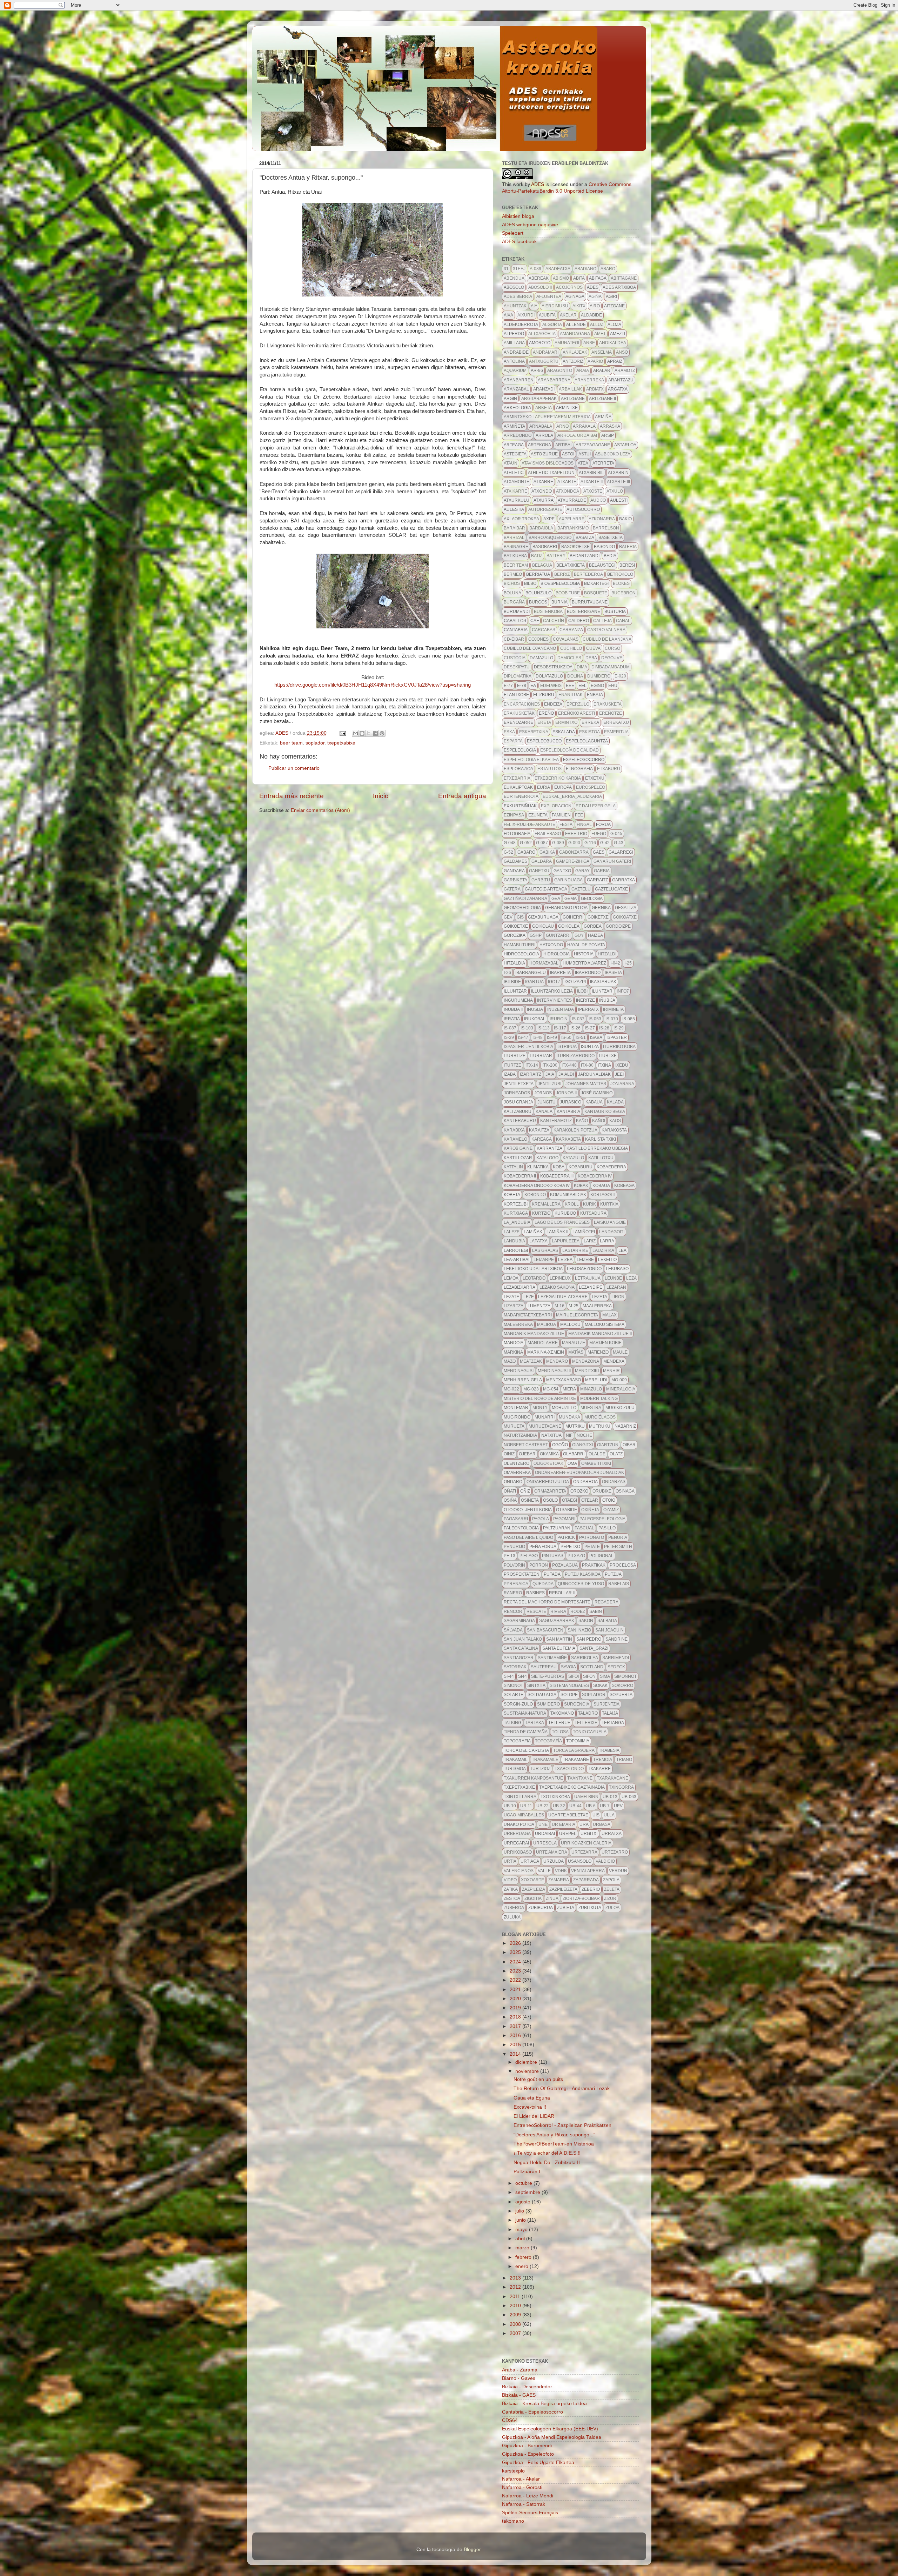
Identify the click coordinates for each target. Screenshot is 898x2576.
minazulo (591, 1389)
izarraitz (531, 1074)
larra (607, 1241)
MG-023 (531, 1389)
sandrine (616, 1639)
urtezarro (615, 1852)
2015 (516, 2045)
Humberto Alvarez (584, 963)
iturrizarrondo (575, 1056)
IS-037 (578, 1019)
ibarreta (560, 973)
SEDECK (616, 1667)
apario (595, 361)
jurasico (571, 1102)
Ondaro (513, 1482)
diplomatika (518, 676)
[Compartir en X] (369, 733)
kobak (581, 1186)
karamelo (515, 1139)
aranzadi (544, 389)
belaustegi (602, 565)
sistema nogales (569, 1686)
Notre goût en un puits (538, 2079)
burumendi (517, 612)
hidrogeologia (521, 954)
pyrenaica (516, 1584)
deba (591, 658)
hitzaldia (514, 963)
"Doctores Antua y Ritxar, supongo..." (554, 2135)
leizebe (585, 1260)
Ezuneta (538, 815)
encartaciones (522, 704)
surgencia (577, 1704)
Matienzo (598, 1352)
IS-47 (523, 1037)
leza (631, 1278)
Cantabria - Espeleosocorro (532, 2412)
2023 (516, 1971)
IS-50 (566, 1037)
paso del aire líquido (528, 1537)
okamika (549, 1454)
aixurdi (526, 315)
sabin (596, 1611)
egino (597, 686)
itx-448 (569, 1065)
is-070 (612, 1019)
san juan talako (523, 1639)
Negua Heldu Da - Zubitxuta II (547, 2163)
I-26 (507, 973)
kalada (615, 1102)
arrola (544, 435)
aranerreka (589, 380)
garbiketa (515, 880)
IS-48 (538, 1037)
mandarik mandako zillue (534, 1334)
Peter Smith (618, 1547)
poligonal (601, 1556)
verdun (618, 1871)
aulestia (514, 509)
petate (592, 1547)
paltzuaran (557, 1528)
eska (509, 732)
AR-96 (537, 371)
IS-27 (590, 1028)
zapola (611, 1880)
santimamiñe (552, 1658)
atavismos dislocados (548, 463)
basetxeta (611, 538)
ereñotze (611, 713)
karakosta (614, 1130)
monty (540, 1408)
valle (544, 1871)
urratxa (612, 1834)
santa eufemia (559, 1648)
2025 (516, 1952)
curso (612, 648)
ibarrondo (588, 973)
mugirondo (517, 1417)
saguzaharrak (557, 1621)
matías (576, 1352)
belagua (542, 565)
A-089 (535, 269)
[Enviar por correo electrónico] (355, 733)
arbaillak (570, 389)
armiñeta (514, 426)
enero (522, 2266)
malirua (547, 1324)
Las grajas (545, 1250)
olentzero (517, 1463)
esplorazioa (518, 769)
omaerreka (517, 1473)
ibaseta (613, 973)
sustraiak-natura (525, 1713)
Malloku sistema (605, 1324)
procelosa (623, 1565)
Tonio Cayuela (590, 1732)
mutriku (575, 1426)
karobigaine (518, 1148)
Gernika (601, 908)
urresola (545, 1843)
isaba (596, 1037)
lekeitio (607, 1260)
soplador (315, 743)
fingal (584, 825)
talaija (610, 1713)
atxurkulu (517, 500)
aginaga (575, 296)
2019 (516, 2008)
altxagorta (542, 334)
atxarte (567, 482)
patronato (592, 1537)
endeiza (553, 704)
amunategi (567, 343)
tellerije (559, 1723)
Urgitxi (589, 1834)
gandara (514, 871)
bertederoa (588, 574)
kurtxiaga (516, 1213)
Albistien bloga (518, 216)
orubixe (602, 1491)
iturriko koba (619, 1047)
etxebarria (517, 778)
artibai (563, 445)
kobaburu (581, 1167)
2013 (516, 2278)
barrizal (514, 538)
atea (583, 463)
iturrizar (541, 1056)
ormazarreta (550, 1491)
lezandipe (591, 1287)
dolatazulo (549, 676)
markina (513, 1352)
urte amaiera (552, 1852)
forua (603, 825)
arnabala (541, 426)
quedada (543, 1584)
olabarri (574, 1454)
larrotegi (516, 1250)
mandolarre (543, 1343)
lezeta (599, 1297)
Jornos (543, 1093)
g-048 (510, 843)
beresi (627, 565)
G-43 (619, 843)
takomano (562, 1713)
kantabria (568, 1112)
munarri (545, 1417)
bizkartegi (596, 583)
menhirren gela (523, 1380)
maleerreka (518, 1324)
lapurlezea (566, 1241)
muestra (591, 1408)
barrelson (606, 528)
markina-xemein (546, 1352)
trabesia (609, 1750)
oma (572, 1463)
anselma (602, 352)
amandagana (575, 334)
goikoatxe (625, 917)
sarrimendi (616, 1658)
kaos (615, 1121)
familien (561, 815)
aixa (508, 315)
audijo (598, 500)
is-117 (560, 1028)
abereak (539, 278)
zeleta (612, 1889)
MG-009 (619, 1380)
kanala (544, 1112)
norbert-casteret (526, 1445)
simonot (513, 1686)
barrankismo (573, 528)
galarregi (621, 852)
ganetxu (539, 871)
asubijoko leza (613, 454)
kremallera (546, 1204)
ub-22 (542, 1806)
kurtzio (541, 1213)
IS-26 (575, 1028)
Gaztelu (581, 889)
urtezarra (584, 1852)
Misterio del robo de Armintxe (540, 1399)
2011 (516, 2297)
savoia (568, 1667)
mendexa (614, 1361)
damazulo (541, 658)
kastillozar (518, 1158)
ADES (538, 184)
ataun (511, 463)
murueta (514, 1426)
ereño (546, 713)
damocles (569, 658)
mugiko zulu (620, 1408)
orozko (579, 1491)
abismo (561, 278)
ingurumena (518, 1000)
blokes (621, 583)
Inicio (381, 796)
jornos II (566, 1093)
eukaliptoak (518, 787)
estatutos (549, 769)
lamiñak (533, 1232)
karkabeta (568, 1139)
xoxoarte (532, 1880)
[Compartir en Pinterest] (382, 733)
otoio (609, 1500)
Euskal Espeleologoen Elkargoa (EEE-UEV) (550, 2429)
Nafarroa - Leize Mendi (528, 2496)
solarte (514, 1695)
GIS (520, 917)
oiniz (509, 1454)
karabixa (514, 1130)
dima (582, 667)
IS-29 (619, 1028)
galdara (542, 861)
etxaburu (609, 769)
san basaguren (545, 1630)
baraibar (514, 528)
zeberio (591, 1889)
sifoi (574, 1676)
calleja (602, 621)
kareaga (542, 1139)
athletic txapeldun (551, 473)
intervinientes (554, 1000)
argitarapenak (539, 399)
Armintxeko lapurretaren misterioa (547, 417)
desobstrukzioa (553, 667)
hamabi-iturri (520, 945)
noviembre (528, 2071)
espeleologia (520, 750)
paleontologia (521, 1528)
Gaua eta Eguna (532, 2098)
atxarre (543, 482)
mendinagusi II (554, 1371)
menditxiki (587, 1371)
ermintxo (566, 722)
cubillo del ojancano (530, 648)
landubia (514, 1241)
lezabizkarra (520, 1287)
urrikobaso (518, 1852)
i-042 (615, 963)
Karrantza (549, 1148)
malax (609, 1315)
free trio (576, 834)
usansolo (580, 1861)
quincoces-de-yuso (581, 1584)
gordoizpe (618, 926)
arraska (610, 426)
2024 (516, 1962)
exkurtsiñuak (520, 806)
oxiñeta (590, 1510)
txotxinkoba (555, 1797)
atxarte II (592, 482)
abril (521, 2239)
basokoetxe (575, 547)
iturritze (515, 1056)
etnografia (579, 769)
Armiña (603, 417)
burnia (559, 602)
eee (570, 686)
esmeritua (616, 732)
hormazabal (544, 963)
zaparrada (586, 1880)
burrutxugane (590, 602)
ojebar (527, 1454)
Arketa (544, 408)
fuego (599, 834)
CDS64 (510, 2420)
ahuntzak (515, 306)
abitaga (598, 278)
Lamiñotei (584, 1232)
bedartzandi (585, 556)
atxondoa (568, 491)
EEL (582, 686)
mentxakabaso (564, 1380)
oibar (629, 1445)
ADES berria (518, 296)
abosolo (514, 287)
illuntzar (515, 991)
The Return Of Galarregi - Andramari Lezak (562, 2088)
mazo (510, 1361)
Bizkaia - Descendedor (527, 2387)
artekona (540, 445)
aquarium (515, 371)
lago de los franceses (562, 1222)
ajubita (547, 315)
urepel (568, 1834)
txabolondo (569, 1769)
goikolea (569, 926)
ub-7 (605, 1806)
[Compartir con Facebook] (375, 733)
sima (605, 1676)
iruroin (559, 1019)
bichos (512, 583)
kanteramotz (556, 1121)
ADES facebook (519, 242)
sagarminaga (519, 1621)
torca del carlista (526, 1750)
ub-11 (526, 1806)
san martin (559, 1639)
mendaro (557, 1361)
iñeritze (585, 1000)
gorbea (593, 926)
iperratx (588, 1009)
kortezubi (516, 1204)
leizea (565, 1260)
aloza (614, 325)
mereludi (596, 1380)
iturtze (512, 1065)
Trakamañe (576, 1760)
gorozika (515, 935)
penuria (618, 1537)
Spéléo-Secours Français (530, 2513)
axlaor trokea (521, 519)
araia (583, 371)
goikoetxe (516, 926)
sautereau (544, 1667)
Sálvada (513, 1630)
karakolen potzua (575, 1130)
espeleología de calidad (569, 750)
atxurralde (572, 500)
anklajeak (575, 352)
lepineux (560, 1278)
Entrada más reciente (291, 796)
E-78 (522, 686)
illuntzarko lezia (552, 991)
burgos (538, 602)
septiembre (528, 2192)
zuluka (512, 1917)
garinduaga (568, 880)
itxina (604, 1065)
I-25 (628, 963)
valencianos (519, 1871)
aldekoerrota (521, 325)
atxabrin (618, 473)
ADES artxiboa (619, 287)
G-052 (526, 843)
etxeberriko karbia (558, 778)
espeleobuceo (544, 741)
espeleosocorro (584, 760)
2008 (516, 2324)
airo (595, 306)
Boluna (512, 593)
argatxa (618, 389)
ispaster (617, 1037)
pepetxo (570, 1547)
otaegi (569, 1500)
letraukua (588, 1278)
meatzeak (531, 1361)
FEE (579, 815)
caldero (579, 621)
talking (512, 1723)
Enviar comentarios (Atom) (320, 810)
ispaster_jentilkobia (528, 1047)
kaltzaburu (518, 1112)
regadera (607, 1602)
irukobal (535, 1019)
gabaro (526, 852)
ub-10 (510, 1806)
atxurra (544, 500)
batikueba (515, 556)
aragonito (560, 371)
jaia (550, 1074)
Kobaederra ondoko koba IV (537, 1186)
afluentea (549, 296)
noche (584, 1435)
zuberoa (514, 1908)
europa (563, 787)
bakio (625, 519)
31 (506, 269)
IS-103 (527, 1028)
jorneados (517, 1093)
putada (552, 1574)
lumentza (539, 1306)
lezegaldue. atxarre (563, 1297)
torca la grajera (574, 1750)
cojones (538, 639)
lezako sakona (557, 1287)
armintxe (567, 408)
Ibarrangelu (531, 973)
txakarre (599, 1769)
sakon (586, 1621)
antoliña (514, 361)
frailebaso (548, 834)
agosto (524, 2202)
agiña (595, 296)
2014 (516, 2054)
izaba (510, 1074)
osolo (550, 1500)
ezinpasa (514, 815)
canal (623, 621)
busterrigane (584, 612)
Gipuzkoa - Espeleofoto (528, 2454)
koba (559, 1167)
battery (556, 556)
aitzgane (614, 306)
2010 (516, 2306)
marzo (523, 2248)
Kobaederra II (520, 1176)
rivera (558, 1611)
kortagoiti (603, 1195)
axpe (549, 519)
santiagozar (519, 1658)
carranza (571, 630)
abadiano (585, 269)
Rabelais (619, 1584)
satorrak (515, 1667)
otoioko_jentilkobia (528, 1510)
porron (539, 1565)
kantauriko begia (605, 1112)
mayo (522, 2230)
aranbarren (519, 380)
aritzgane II (602, 399)
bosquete (596, 593)
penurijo (514, 1547)
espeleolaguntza (587, 741)
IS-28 (604, 1028)
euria (544, 787)
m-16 (559, 1306)
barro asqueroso (550, 538)
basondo (604, 547)
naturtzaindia (520, 1435)
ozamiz (611, 1510)
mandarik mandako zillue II (600, 1334)
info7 (623, 991)
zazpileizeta (563, 1889)
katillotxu (601, 1158)
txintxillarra (520, 1797)
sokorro (622, 1686)
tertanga (613, 1723)
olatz (616, 1454)
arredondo (518, 435)
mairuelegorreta (577, 1315)
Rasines (535, 1593)
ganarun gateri (612, 861)
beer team (291, 743)
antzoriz (573, 361)
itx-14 (532, 1065)
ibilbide (512, 982)
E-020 (620, 676)
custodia (515, 658)
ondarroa (585, 1482)
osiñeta (530, 1500)
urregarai (516, 1843)
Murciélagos (600, 1417)
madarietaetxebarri (528, 1315)
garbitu (541, 880)
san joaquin (609, 1630)
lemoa (511, 1278)
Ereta (544, 722)
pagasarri (516, 1519)
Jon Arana (622, 1084)
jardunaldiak (594, 1074)
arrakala (584, 426)
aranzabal (516, 389)
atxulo (615, 491)
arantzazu (621, 380)
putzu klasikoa (583, 1574)
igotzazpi (575, 982)
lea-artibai (517, 1260)
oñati (510, 1491)
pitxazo (576, 1556)
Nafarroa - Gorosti (522, 2487)
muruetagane (545, 1426)
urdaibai (545, 1834)
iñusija (535, 1009)
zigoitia (533, 1898)
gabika (547, 852)
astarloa (625, 445)
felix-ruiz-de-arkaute (530, 825)
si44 (522, 1676)
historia (584, 954)
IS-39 (509, 1037)
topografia (517, 1741)
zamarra (559, 1880)
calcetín (554, 621)
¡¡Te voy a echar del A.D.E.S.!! (547, 2153)
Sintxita (536, 1686)
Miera (569, 1389)
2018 (516, 2017)
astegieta (515, 454)
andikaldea (613, 343)
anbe (589, 343)
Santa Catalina (521, 1648)
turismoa (515, 1769)
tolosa (560, 1732)
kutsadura (593, 1213)
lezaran (616, 1287)
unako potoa (519, 1824)
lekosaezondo (584, 1269)
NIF (569, 1435)
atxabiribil (591, 473)
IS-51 (581, 1037)
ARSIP (608, 435)
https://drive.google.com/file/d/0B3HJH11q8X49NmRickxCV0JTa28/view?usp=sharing (373, 685)
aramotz (625, 371)
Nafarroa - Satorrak (524, 2504)
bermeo (513, 574)
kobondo (535, 1195)
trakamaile (545, 1760)
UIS (596, 1815)
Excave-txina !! (530, 2107)
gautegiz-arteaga (546, 889)
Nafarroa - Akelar (521, 2479)
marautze (574, 1343)
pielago (529, 1556)
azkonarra (602, 519)
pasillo (607, 1528)
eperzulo (578, 704)
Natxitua (551, 1435)
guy (579, 935)
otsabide (567, 1510)
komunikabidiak (568, 1195)
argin (510, 399)
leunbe (613, 1278)
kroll (572, 1204)
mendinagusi (519, 1371)
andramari (546, 352)
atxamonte (517, 482)
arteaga (514, 445)
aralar (602, 371)
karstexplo (513, 2471)
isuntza (590, 1047)
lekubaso (617, 1269)
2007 (516, 2333)
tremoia (603, 1760)
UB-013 (610, 1797)
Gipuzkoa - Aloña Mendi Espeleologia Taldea (552, 2437)
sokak (600, 1686)
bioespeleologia (560, 583)
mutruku (600, 1426)
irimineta (613, 1009)
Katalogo (547, 1158)
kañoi (599, 1121)
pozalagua (565, 1565)
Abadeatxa (558, 269)
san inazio (579, 1630)
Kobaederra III (557, 1176)
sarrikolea (585, 1658)
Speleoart (513, 233)
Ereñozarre (518, 722)
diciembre (527, 2062)
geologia (592, 899)
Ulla (609, 1815)
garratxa (624, 880)
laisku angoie (610, 1222)
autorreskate (545, 509)
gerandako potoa (566, 908)
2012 (516, 2287)
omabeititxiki (596, 1463)
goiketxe (598, 917)
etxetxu (595, 778)
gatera (512, 889)
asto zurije (544, 454)
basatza (585, 538)
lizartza (514, 1306)
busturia (615, 612)
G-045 (616, 834)
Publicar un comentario (294, 768)
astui (585, 454)
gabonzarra (574, 852)
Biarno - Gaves (519, 2378)
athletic (514, 473)
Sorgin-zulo (518, 1704)
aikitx (579, 306)
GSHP (536, 935)
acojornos (569, 287)
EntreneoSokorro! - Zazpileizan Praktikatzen (562, 2125)
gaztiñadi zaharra (525, 899)
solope (569, 1695)
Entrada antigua (462, 796)
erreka (590, 722)
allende (576, 325)
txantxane (580, 1778)
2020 (516, 1999)
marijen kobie (605, 1343)
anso (622, 352)
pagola (541, 1519)
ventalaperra (588, 1871)
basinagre (516, 547)
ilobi (582, 991)
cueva (593, 648)
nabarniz (625, 1426)
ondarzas (614, 1482)
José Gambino (597, 1093)
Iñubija (607, 1000)
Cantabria (516, 630)
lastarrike (575, 1250)
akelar (568, 315)
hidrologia (557, 954)
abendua (514, 278)
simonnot (625, 1676)
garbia (602, 871)
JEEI (619, 1074)
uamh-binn (586, 1797)
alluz (597, 325)
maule (620, 1352)
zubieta (566, 1908)
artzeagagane (593, 445)
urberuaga (517, 1834)
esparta (513, 741)
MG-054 (551, 1389)
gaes (599, 852)
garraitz (597, 880)
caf (535, 621)
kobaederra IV (595, 1176)
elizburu (544, 695)
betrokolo (620, 574)
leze (529, 1297)
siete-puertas (548, 1676)
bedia (610, 556)
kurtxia (609, 1204)
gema (571, 899)
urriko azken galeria (586, 1843)
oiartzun (608, 1445)
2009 (516, 2315)
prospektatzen (522, 1574)
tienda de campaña (526, 1732)
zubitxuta (590, 1908)
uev (618, 1806)
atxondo (542, 491)
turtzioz (540, 1769)
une (543, 1824)
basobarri (545, 547)
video (510, 1880)
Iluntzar (602, 991)
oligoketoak (548, 1463)
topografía (548, 1741)
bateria (628, 547)
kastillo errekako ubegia (597, 1148)
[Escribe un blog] (362, 733)
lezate (511, 1297)
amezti (618, 334)
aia (534, 306)
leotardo (534, 1278)
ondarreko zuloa (548, 1482)
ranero (513, 1593)
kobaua (601, 1186)
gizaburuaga (543, 917)
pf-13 (510, 1556)
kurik (589, 1204)
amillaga (514, 343)
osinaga (625, 1491)
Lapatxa (538, 1241)
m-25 (574, 1306)
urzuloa (554, 1861)
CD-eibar (514, 639)
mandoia (514, 1343)
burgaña (514, 602)
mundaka (569, 1417)
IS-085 (629, 1019)
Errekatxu (616, 722)
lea (622, 1250)
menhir (611, 1371)
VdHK (561, 1871)
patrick (566, 1537)
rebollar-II (562, 1593)
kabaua (594, 1102)
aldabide (591, 315)
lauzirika (603, 1250)
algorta (552, 325)
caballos (515, 621)
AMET (600, 334)
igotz (554, 982)
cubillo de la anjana (607, 639)
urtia (510, 1861)
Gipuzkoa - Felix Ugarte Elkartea (538, 2462)
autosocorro (583, 509)
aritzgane (573, 399)
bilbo (530, 583)
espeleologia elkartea (531, 760)
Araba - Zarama (520, 2370)
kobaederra (611, 1167)
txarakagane (612, 1778)
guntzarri (558, 935)
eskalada (564, 732)
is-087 (510, 1028)
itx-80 (587, 1065)
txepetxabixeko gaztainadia (572, 1787)
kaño (582, 1121)
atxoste (593, 491)
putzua (613, 1574)
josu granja (518, 1102)
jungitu (547, 1102)
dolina (575, 676)
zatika (511, 1889)
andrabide (516, 352)
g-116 (590, 843)
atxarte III (618, 482)
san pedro (589, 1639)
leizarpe (544, 1260)
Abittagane (624, 278)
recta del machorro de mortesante (547, 1602)
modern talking (599, 1399)
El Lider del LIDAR (534, 2116)
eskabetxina (534, 732)
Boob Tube (568, 593)
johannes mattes (586, 1084)
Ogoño (560, 1445)
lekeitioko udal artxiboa (533, 1269)
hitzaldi (607, 954)
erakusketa (608, 704)
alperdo (514, 334)
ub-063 (629, 1797)
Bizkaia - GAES (519, 2395)
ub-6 (591, 1806)
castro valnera (606, 630)
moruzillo (564, 1408)
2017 (516, 2026)
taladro (588, 1713)
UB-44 (575, 1806)
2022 (516, 1980)
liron (618, 1297)
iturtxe (608, 1056)
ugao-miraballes (524, 1815)
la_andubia (517, 1222)
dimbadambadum (611, 667)
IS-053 (595, 1019)
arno (562, 426)
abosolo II (540, 287)
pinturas (553, 1556)
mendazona (586, 1361)
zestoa (512, 1898)
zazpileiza (534, 1889)
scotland (592, 1667)
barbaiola (541, 528)
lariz (590, 1241)
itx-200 (550, 1065)
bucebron (624, 593)
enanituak (571, 695)
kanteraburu (520, 1121)
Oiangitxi (582, 1445)
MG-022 (511, 1389)
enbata (595, 695)
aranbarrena (554, 380)
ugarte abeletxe (568, 1815)
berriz (562, 574)
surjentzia (607, 1704)
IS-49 (552, 1037)
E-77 (508, 686)
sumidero (548, 1704)
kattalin (513, 1167)
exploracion (556, 806)
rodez (578, 1611)
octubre (524, 2183)
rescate (536, 1611)
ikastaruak (603, 982)
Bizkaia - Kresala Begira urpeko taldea (544, 2404)
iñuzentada (561, 1009)
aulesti (619, 500)
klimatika (538, 1167)
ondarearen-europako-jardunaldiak (579, 1473)
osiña (510, 1500)
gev (508, 917)
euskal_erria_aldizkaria (572, 796)
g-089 (558, 843)
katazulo (573, 1158)
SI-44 (509, 1676)
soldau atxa (542, 1695)
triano (624, 1760)
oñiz (525, 1491)
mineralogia (621, 1389)
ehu (613, 686)
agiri (611, 296)
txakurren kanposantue (533, 1778)
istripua (567, 1047)
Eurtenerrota (521, 796)
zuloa (612, 1908)
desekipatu (517, 667)
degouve (612, 658)
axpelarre (572, 519)
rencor (513, 1611)
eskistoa (589, 732)
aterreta (603, 463)
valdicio (605, 1861)
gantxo (562, 871)
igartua (534, 982)
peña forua (543, 1547)
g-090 (574, 843)
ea (533, 686)
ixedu (622, 1065)
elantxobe (516, 695)
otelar (590, 1500)
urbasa (602, 1824)
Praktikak (594, 1565)
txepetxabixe (341, 743)
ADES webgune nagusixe (530, 225)
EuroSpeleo (591, 787)
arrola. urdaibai (577, 435)
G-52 (508, 852)
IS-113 (544, 1028)
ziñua (552, 1898)
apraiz (615, 361)
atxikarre (515, 491)
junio (521, 2220)
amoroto (540, 343)
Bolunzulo (538, 593)
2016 (516, 2036)
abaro (608, 269)
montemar (516, 1408)
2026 (516, 1943)
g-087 (542, 843)
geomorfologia (522, 908)
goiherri (573, 917)
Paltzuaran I (527, 2172)
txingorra (621, 1787)
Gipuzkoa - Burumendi (527, 2446)
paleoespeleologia (602, 1519)
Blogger (472, 2550)
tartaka (535, 1723)
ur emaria (564, 1824)
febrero (524, 2257)
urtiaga (530, 1861)
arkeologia (517, 408)
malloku (570, 1324)
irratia (512, 1019)
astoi (568, 454)
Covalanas (566, 639)
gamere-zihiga (573, 861)
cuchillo (571, 648)
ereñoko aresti (577, 713)
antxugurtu (544, 361)
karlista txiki (601, 1139)
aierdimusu (555, 306)
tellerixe (586, 1723)
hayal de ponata (586, 945)
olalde (597, 1454)
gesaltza (626, 908)
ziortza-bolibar (581, 1898)
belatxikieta (571, 565)
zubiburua (541, 1908)
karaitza (539, 1130)
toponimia (578, 1741)
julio (520, 2211)
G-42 (605, 843)
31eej (519, 269)
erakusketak (519, 713)
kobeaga (624, 1186)
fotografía (517, 834)
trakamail (516, 1760)
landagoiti (612, 1232)
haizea (595, 935)
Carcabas (544, 630)
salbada (607, 1621)
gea (556, 899)
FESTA (566, 825)
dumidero (599, 676)
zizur (610, 1898)
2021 (516, 1990)
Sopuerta (621, 1695)
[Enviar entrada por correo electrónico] (343, 733)
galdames (515, 861)
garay (582, 871)
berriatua (538, 574)
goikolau (543, 926)
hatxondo (551, 945)
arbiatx (595, 389)
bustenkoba (548, 612)
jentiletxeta (519, 1084)
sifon (589, 1676)
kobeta (512, 1195)
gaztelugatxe (611, 889)
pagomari (564, 1519)
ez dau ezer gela (596, 806)
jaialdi (566, 1074)
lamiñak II (557, 1232)
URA (584, 1824)
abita (579, 278)
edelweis (551, 686)
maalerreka (597, 1306)
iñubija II (513, 1009)
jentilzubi (549, 1084)
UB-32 (559, 1806)
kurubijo (565, 1213)
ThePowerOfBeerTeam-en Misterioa (554, 2144)
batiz (537, 556)
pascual (584, 1528)
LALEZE (512, 1232)
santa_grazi (594, 1648)
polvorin (514, 1565)
